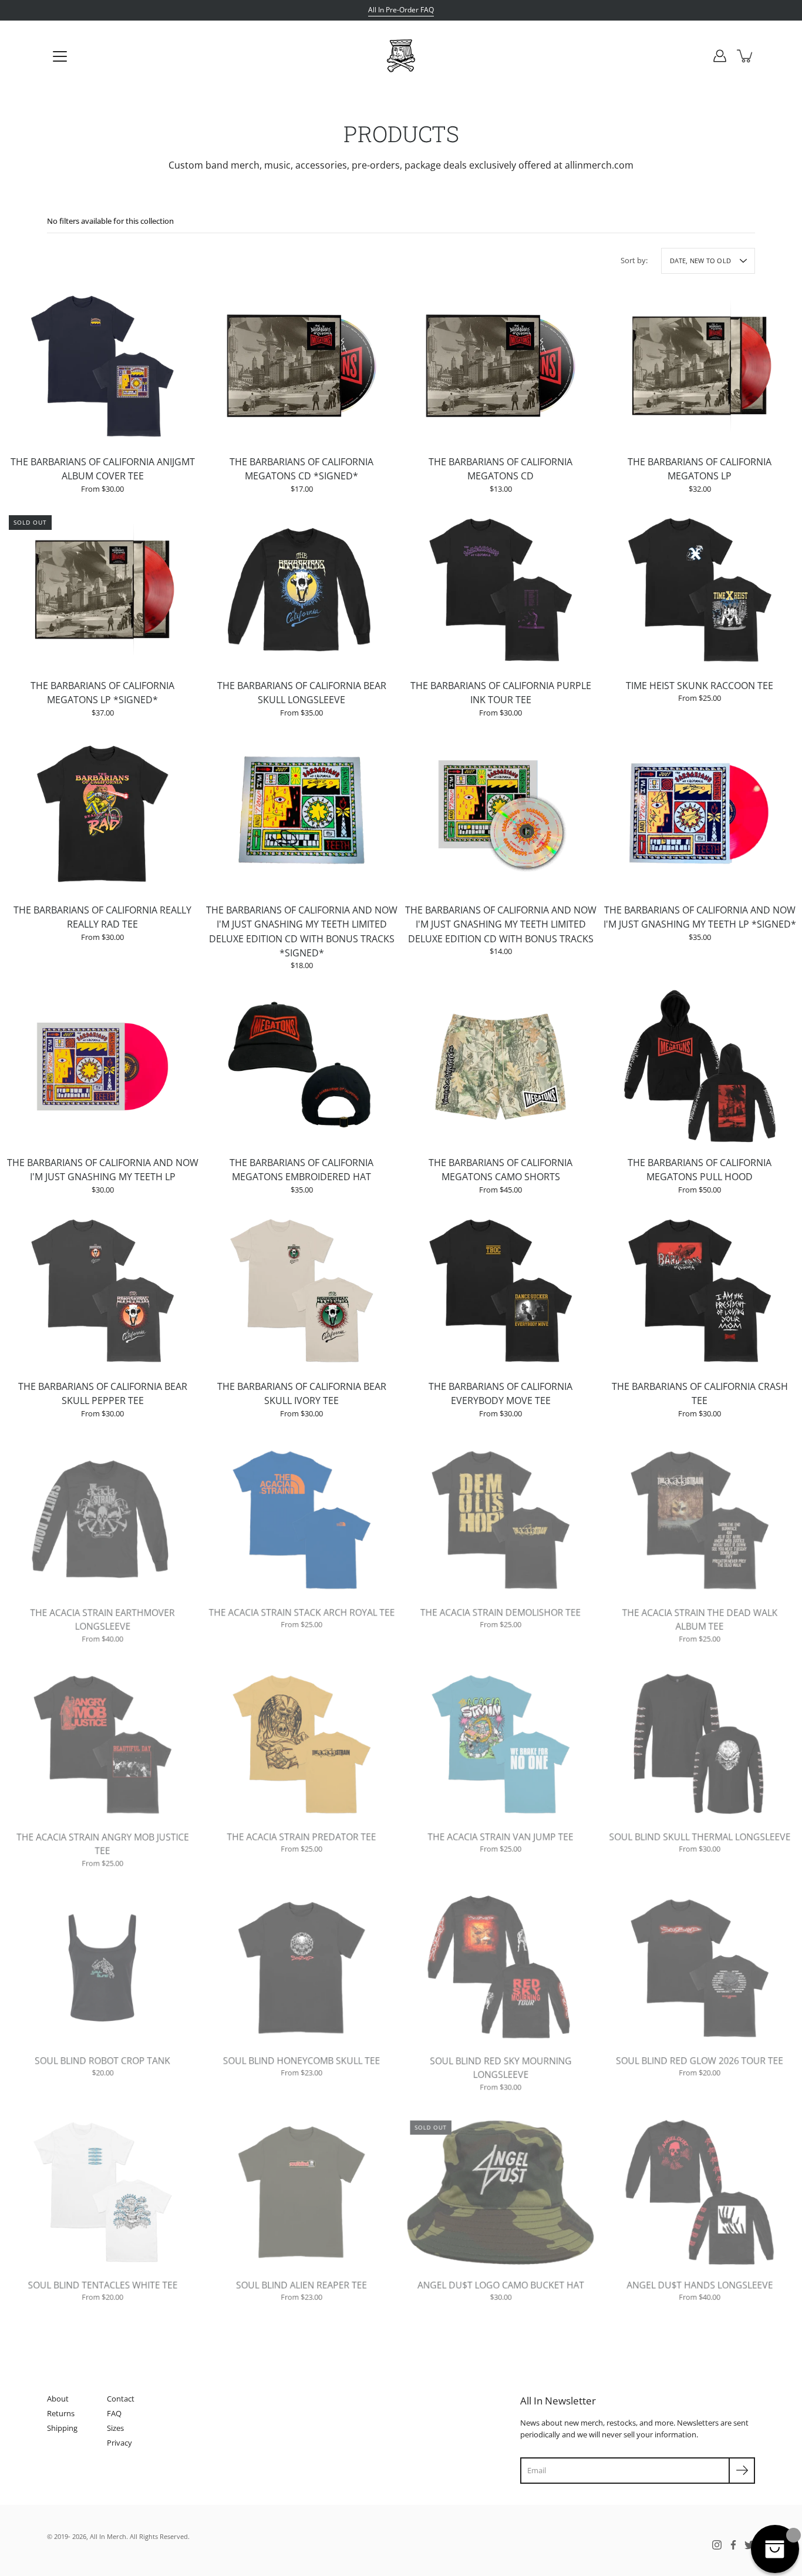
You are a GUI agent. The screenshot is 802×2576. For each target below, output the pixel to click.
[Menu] (60, 56)
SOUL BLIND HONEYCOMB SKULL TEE (301, 2059)
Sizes (115, 2428)
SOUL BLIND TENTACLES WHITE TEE (103, 2283)
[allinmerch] (401, 56)
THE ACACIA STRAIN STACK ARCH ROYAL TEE (302, 1611)
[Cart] (746, 56)
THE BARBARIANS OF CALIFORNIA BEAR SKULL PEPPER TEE (103, 1394)
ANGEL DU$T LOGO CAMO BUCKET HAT (501, 2283)
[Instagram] (717, 2545)
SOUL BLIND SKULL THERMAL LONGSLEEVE (700, 1835)
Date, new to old (700, 261)
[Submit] (742, 2471)
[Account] (720, 56)
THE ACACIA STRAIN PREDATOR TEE (301, 1835)
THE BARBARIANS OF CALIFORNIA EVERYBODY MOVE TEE (501, 1394)
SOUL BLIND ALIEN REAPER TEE (301, 2283)
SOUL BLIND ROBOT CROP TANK (102, 2059)
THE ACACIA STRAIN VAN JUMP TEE (501, 1835)
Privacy (119, 2443)
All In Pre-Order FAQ (401, 10)
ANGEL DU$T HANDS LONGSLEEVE (700, 2283)
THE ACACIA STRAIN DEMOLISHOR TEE (501, 1611)
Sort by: (634, 260)
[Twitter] (750, 2545)
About (58, 2399)
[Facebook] (733, 2545)
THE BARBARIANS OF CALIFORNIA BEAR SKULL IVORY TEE (302, 1394)
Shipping (62, 2428)
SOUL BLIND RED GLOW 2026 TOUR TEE (700, 2059)
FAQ (114, 2413)
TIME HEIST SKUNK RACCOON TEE (700, 686)
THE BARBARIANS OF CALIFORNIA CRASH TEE (700, 1394)
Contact (121, 2399)
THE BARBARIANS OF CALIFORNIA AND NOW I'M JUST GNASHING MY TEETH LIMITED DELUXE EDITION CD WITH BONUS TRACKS (501, 924)
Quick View (102, 365)
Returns (61, 2413)
